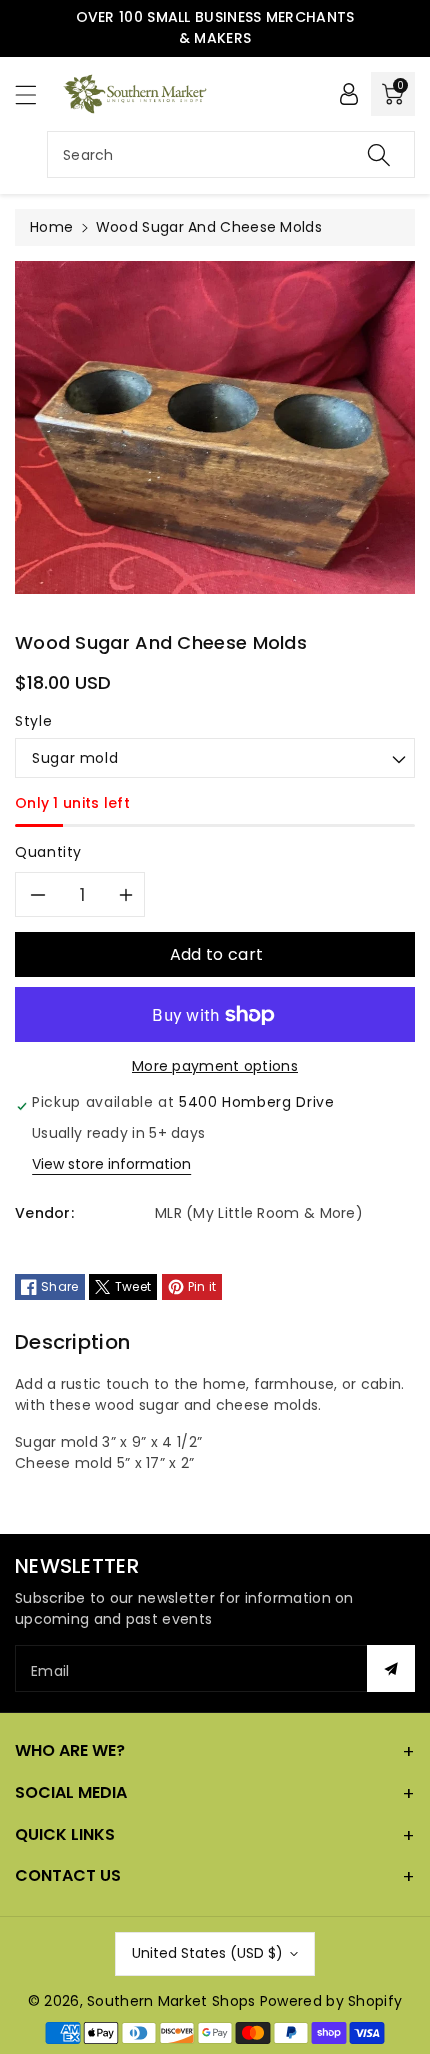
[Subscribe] (391, 1668)
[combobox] (231, 154)
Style (33, 721)
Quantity (48, 852)
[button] (35, 94)
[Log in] (349, 94)
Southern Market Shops (171, 2001)
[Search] (379, 154)
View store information (111, 1164)
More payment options (215, 1066)
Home (51, 227)
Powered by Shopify (331, 2001)
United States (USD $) (207, 1953)
